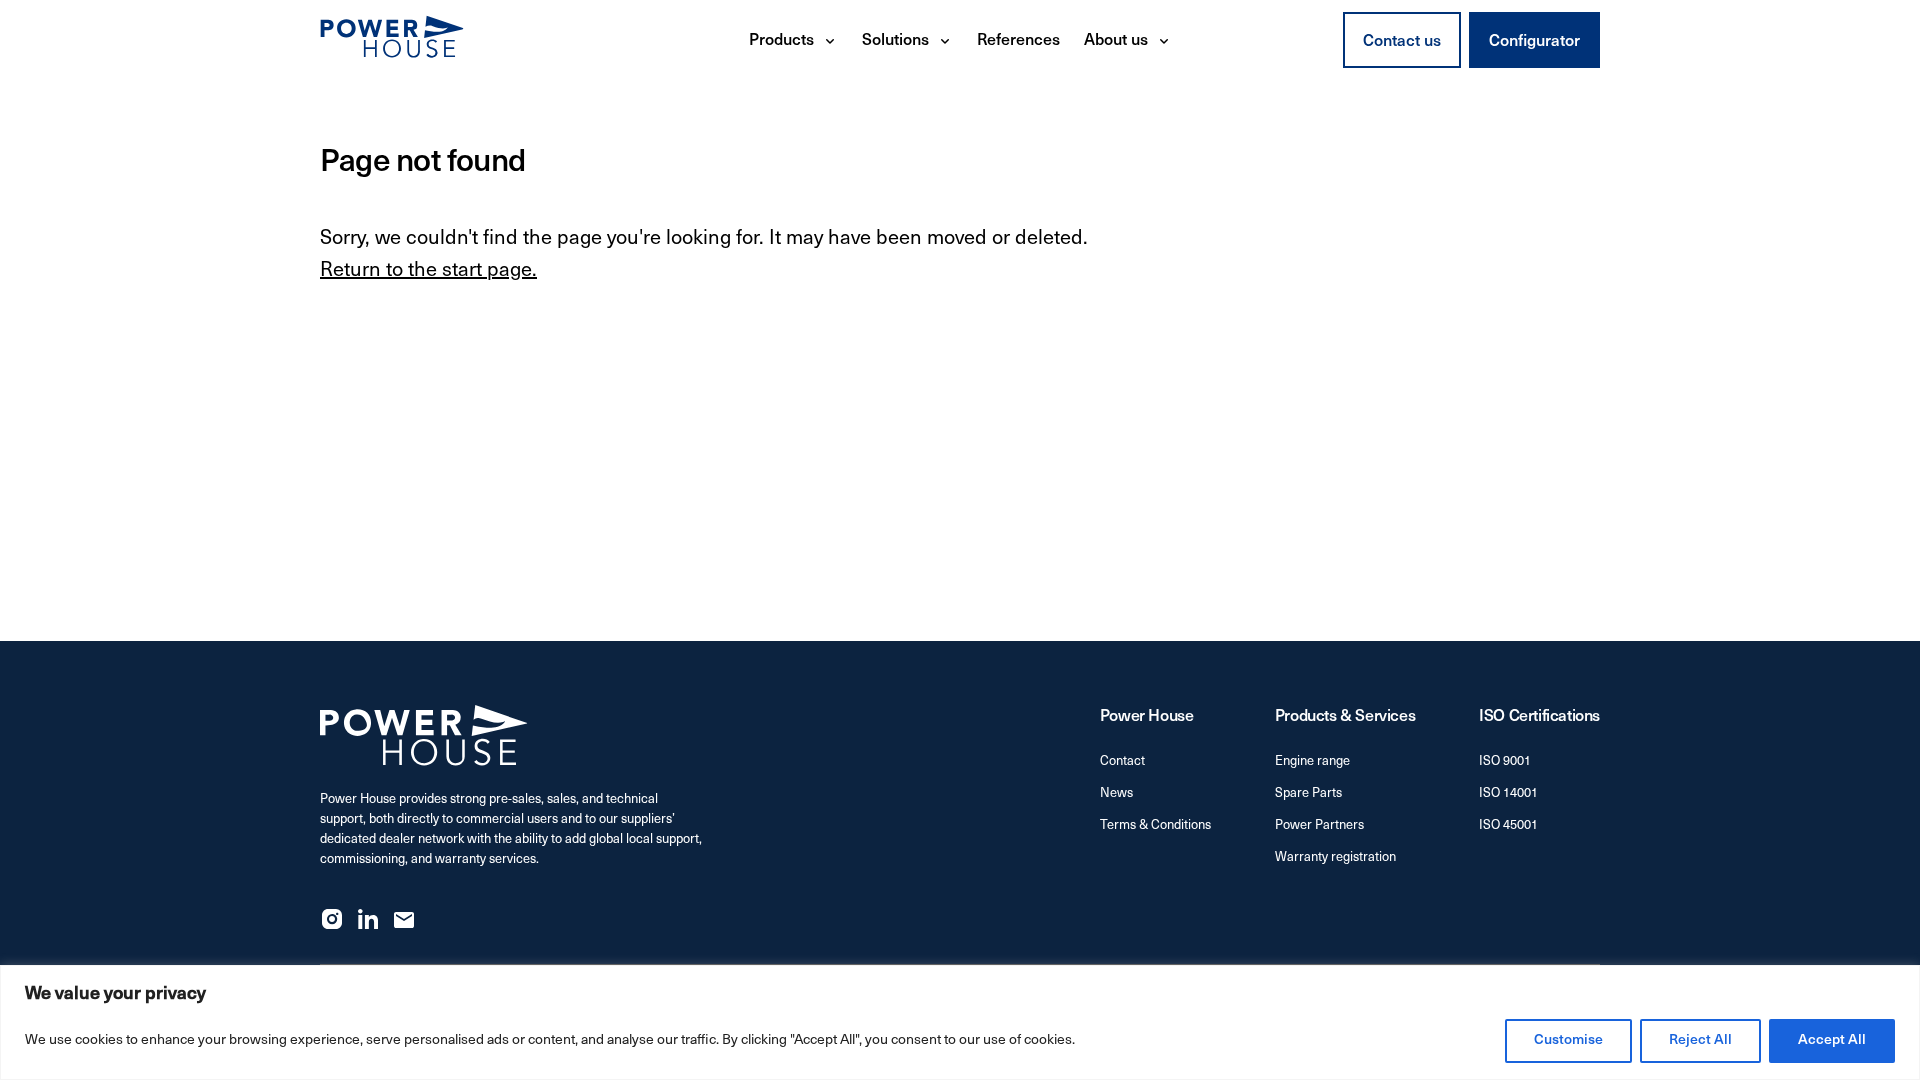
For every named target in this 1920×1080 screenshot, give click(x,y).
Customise (1568, 1040)
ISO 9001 (1505, 761)
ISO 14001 (1508, 793)
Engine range (1312, 761)
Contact (1122, 761)
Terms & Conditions (1155, 825)
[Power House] (424, 735)
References (1018, 41)
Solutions (895, 41)
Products (781, 41)
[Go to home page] (392, 40)
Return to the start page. (428, 271)
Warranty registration (1335, 857)
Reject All (1700, 1040)
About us (1116, 41)
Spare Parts (1308, 793)
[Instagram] (332, 919)
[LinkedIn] (368, 919)
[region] (960, 1022)
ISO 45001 (1508, 825)
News (1116, 793)
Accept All (1832, 1040)
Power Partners (1319, 825)
